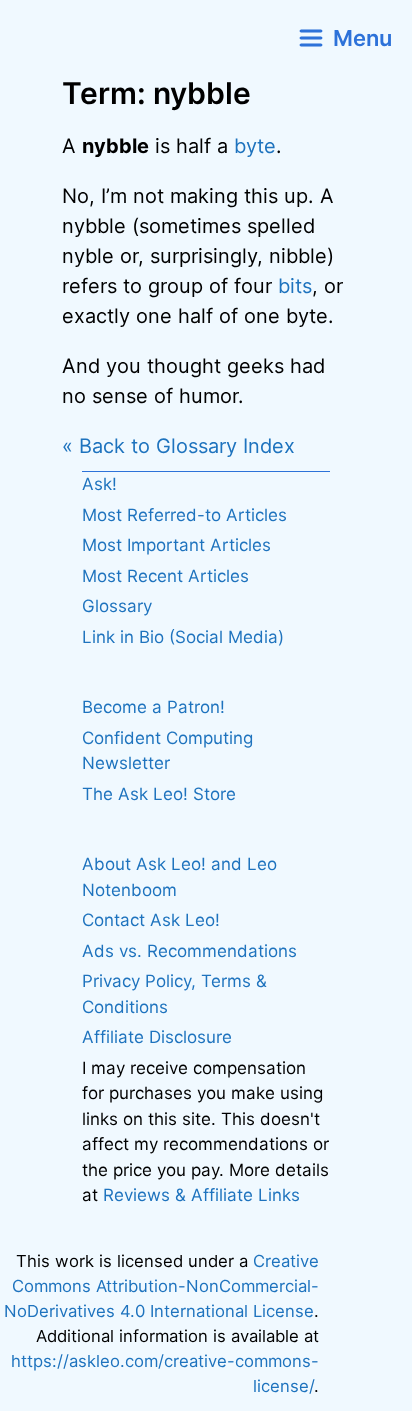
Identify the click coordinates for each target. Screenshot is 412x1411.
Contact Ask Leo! (151, 920)
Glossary (117, 606)
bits (295, 286)
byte (255, 146)
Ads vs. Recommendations (189, 951)
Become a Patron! (153, 707)
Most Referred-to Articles (184, 515)
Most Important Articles (176, 545)
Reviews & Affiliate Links (201, 1195)
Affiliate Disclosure (157, 1037)
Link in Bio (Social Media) (183, 637)
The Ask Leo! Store (159, 794)
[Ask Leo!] (103, 37)
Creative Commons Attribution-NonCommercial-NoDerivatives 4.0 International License (161, 1286)
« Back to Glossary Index (178, 446)
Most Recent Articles (165, 576)
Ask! (99, 484)
